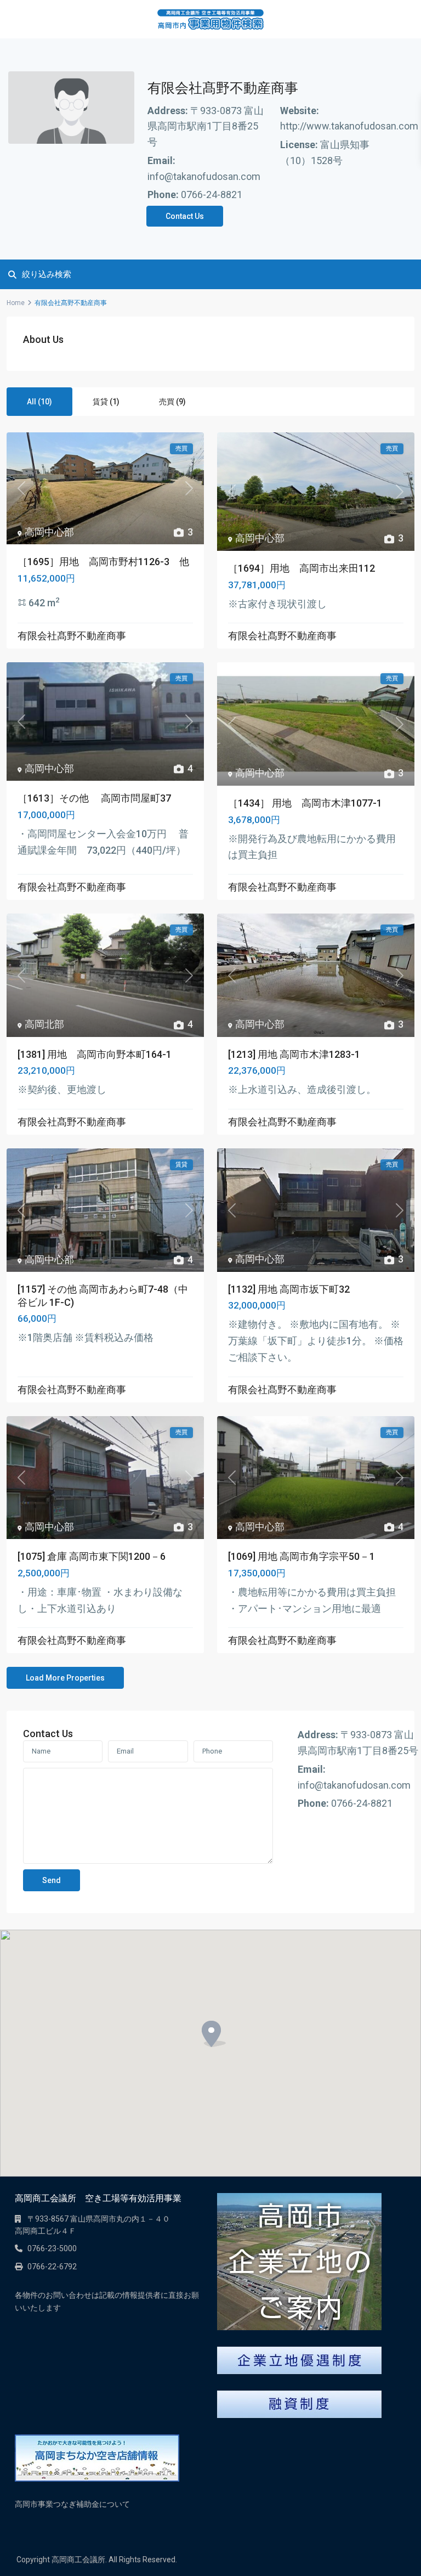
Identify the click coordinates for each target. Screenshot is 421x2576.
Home (16, 303)
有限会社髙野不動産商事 (72, 636)
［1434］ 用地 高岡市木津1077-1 (305, 803)
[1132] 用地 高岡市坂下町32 (289, 1289)
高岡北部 (44, 1024)
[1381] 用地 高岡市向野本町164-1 (95, 1054)
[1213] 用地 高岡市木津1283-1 (294, 1054)
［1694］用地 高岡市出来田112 (301, 568)
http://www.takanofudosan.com (349, 126)
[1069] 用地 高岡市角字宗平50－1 (301, 1556)
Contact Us (185, 216)
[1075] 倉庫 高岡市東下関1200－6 (92, 1556)
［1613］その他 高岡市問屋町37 (94, 798)
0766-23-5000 (52, 2248)
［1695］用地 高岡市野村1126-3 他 (103, 562)
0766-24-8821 (212, 195)
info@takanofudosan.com (204, 176)
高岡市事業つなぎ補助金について (72, 2504)
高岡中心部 (49, 532)
